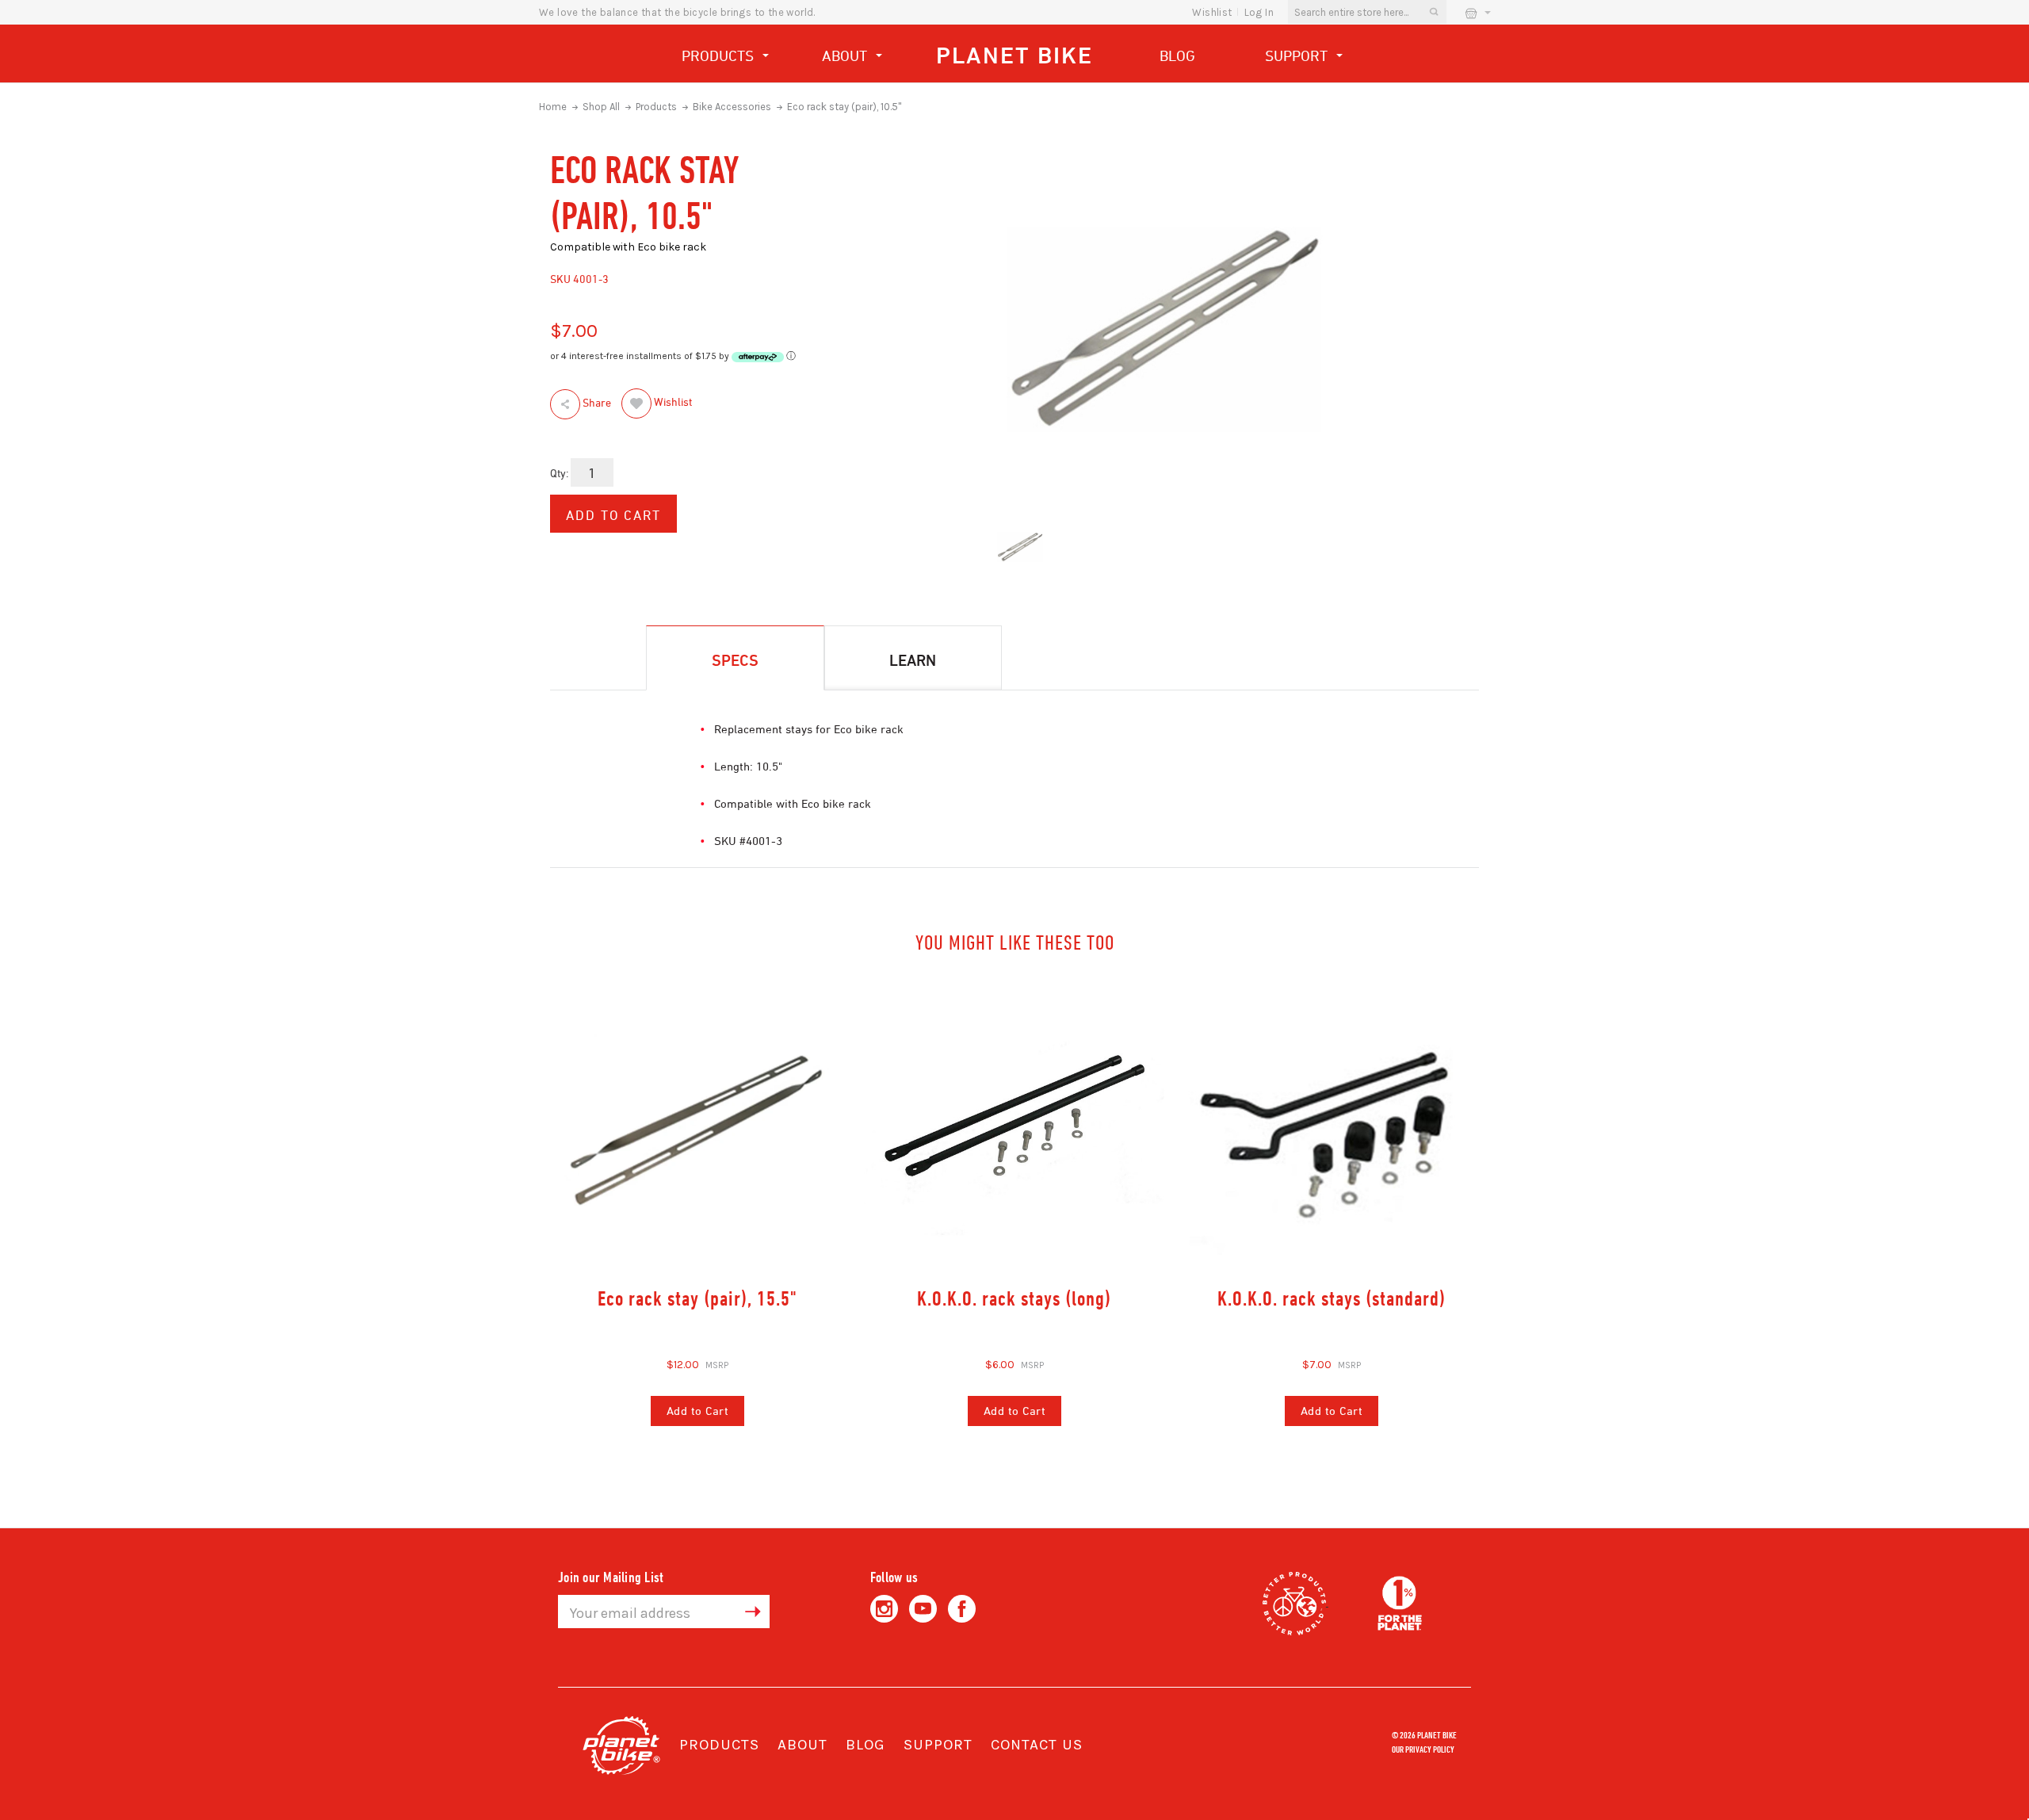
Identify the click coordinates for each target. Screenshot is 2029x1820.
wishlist (1212, 12)
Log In (1259, 12)
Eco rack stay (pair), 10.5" (844, 107)
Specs (735, 660)
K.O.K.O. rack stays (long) (1014, 1298)
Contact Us (1037, 1745)
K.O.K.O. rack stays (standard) (1332, 1298)
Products (720, 55)
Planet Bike (1014, 55)
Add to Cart (698, 1411)
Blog (1177, 55)
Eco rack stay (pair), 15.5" (697, 1298)
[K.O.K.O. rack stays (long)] (1014, 1128)
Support (1298, 55)
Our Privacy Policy (1423, 1749)
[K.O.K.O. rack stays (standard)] (1331, 1128)
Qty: (559, 473)
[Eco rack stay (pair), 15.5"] (698, 1128)
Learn (913, 660)
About (846, 55)
